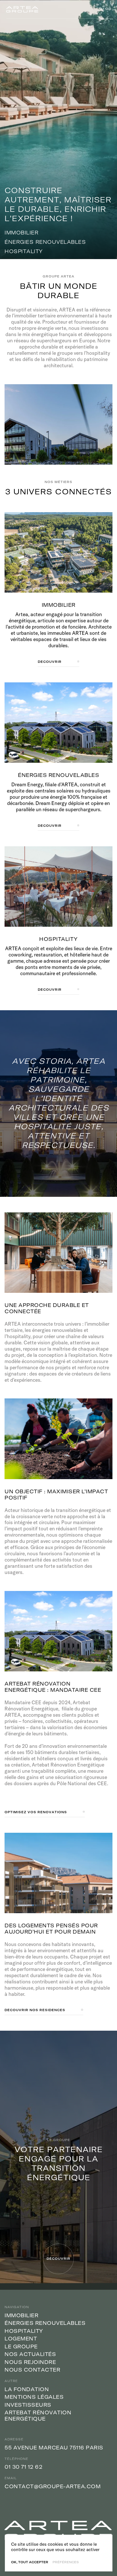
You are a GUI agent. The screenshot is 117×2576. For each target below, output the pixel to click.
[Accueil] (22, 9)
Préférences (66, 2562)
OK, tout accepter (30, 2562)
